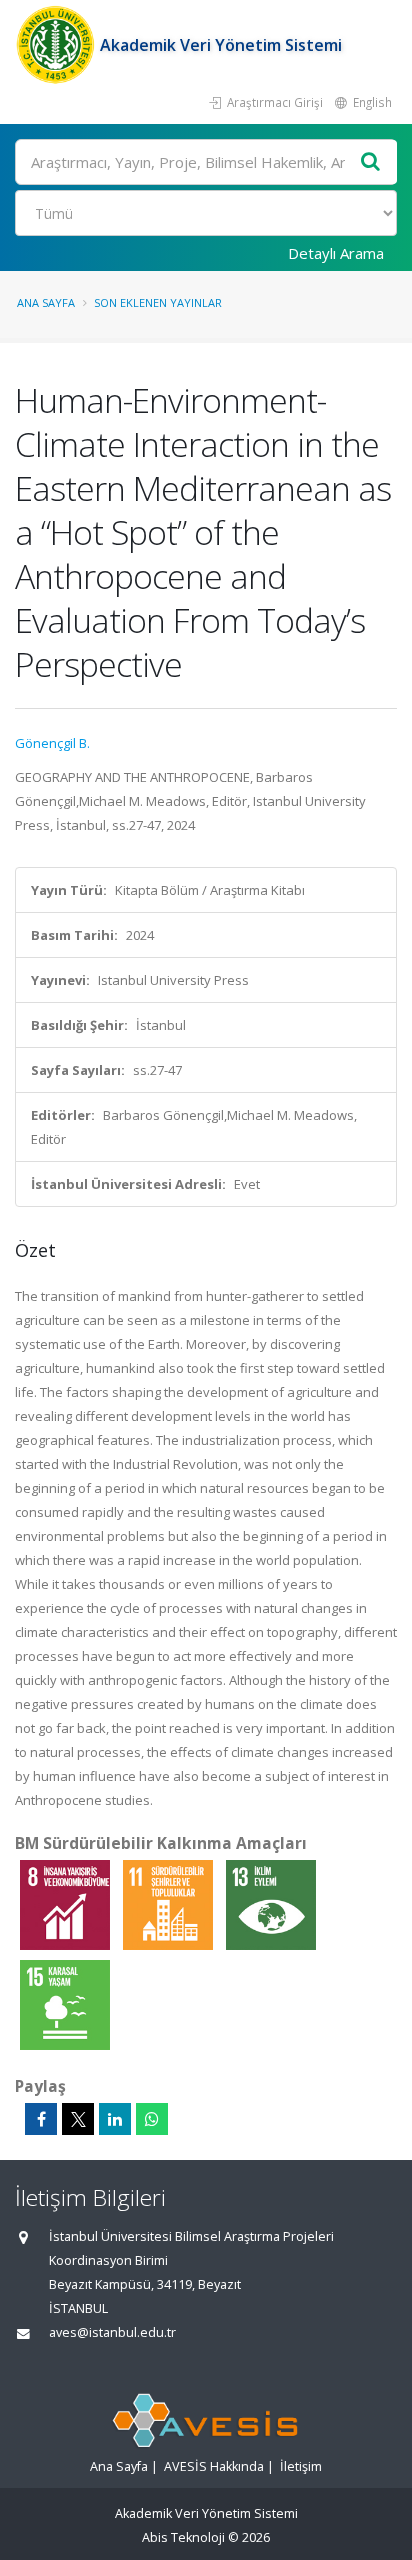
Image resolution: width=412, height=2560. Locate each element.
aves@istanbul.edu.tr (112, 2332)
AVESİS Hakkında (214, 2466)
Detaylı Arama (336, 253)
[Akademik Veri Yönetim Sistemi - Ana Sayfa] (57, 45)
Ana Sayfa (46, 302)
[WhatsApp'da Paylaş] (152, 2119)
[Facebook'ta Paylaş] (41, 2119)
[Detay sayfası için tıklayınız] (66, 1904)
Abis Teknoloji (183, 2537)
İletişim (301, 2466)
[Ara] (371, 162)
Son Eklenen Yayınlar (158, 302)
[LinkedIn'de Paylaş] (115, 2119)
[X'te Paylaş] (78, 2119)
